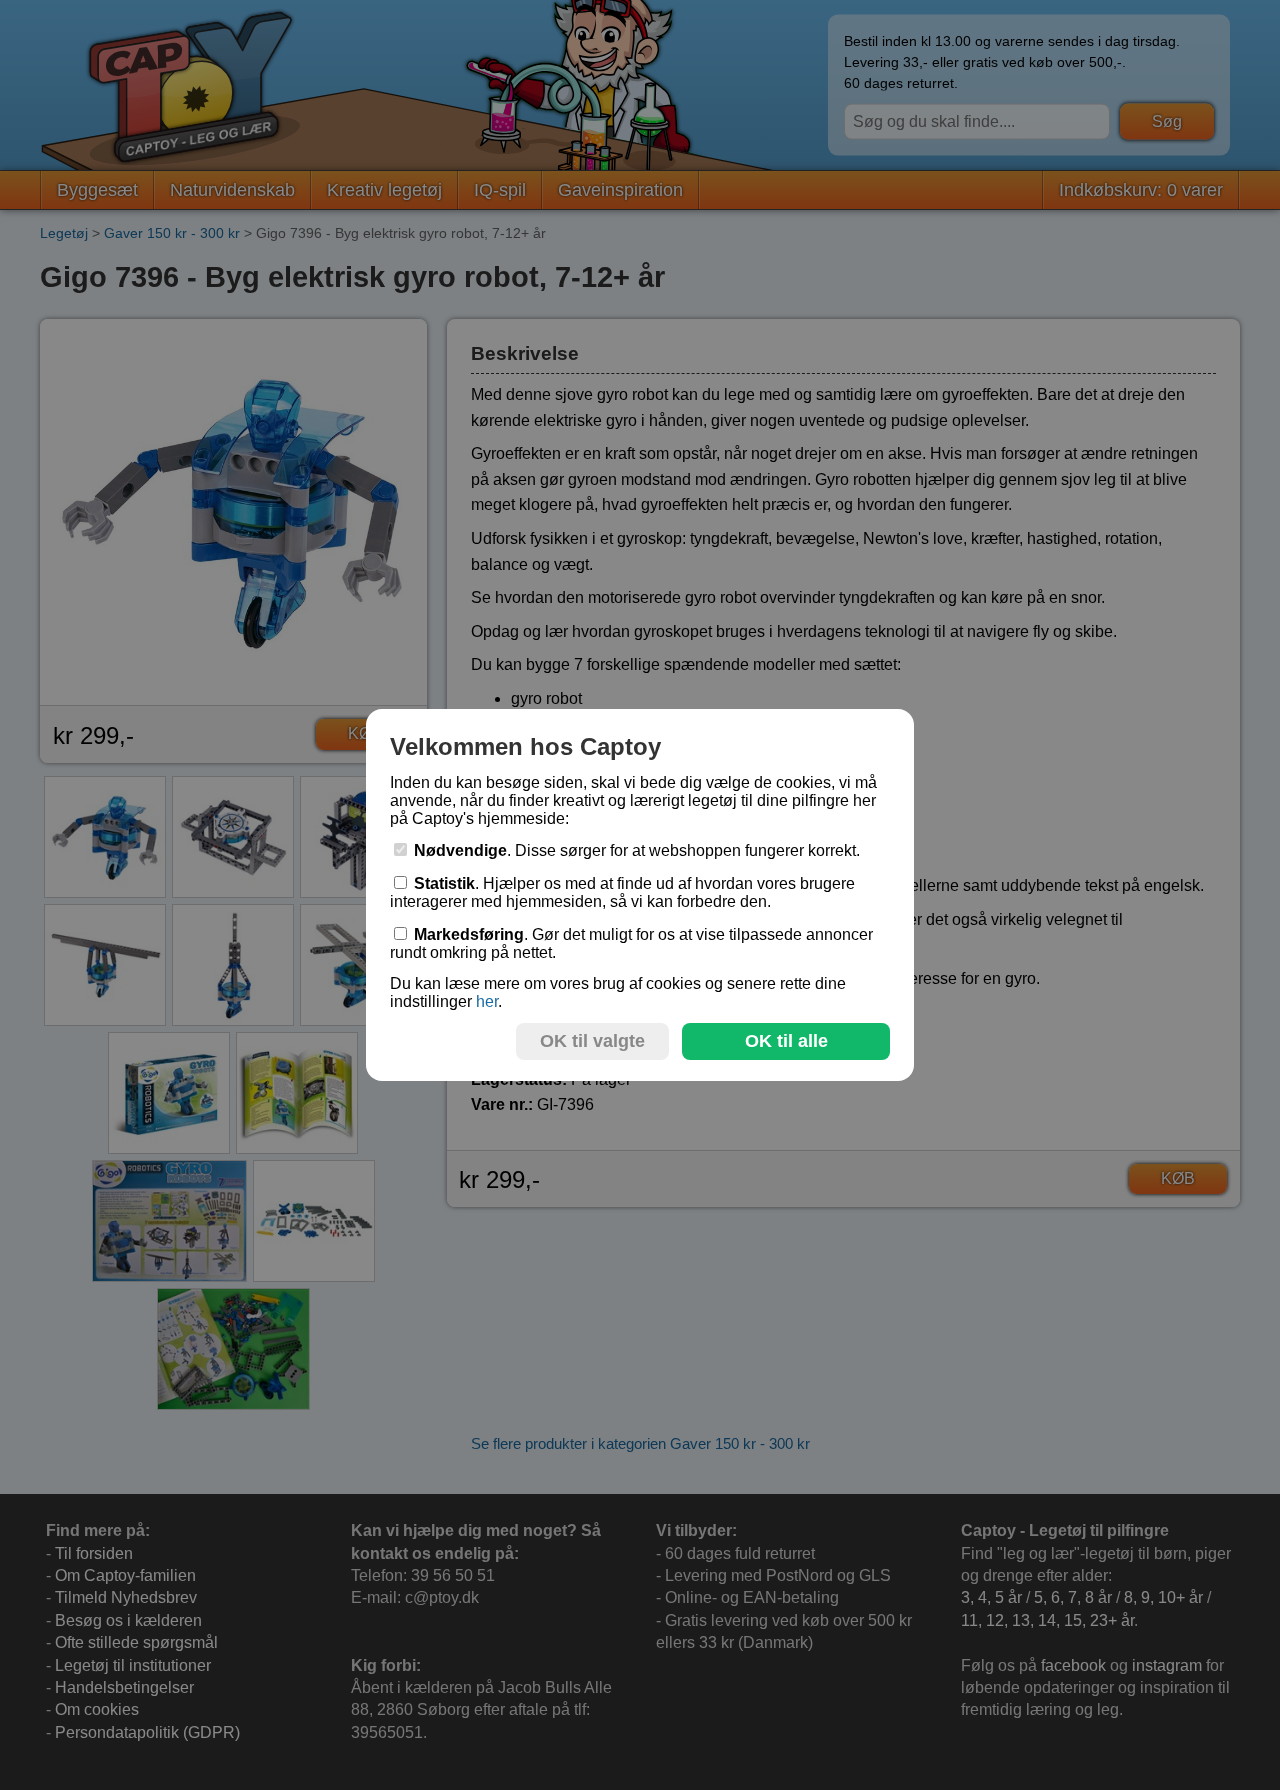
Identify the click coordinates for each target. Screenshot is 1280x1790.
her (487, 1001)
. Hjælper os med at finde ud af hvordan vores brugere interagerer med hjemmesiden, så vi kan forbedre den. (622, 892)
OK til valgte (592, 1041)
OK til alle (786, 1041)
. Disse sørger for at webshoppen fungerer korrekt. (637, 850)
